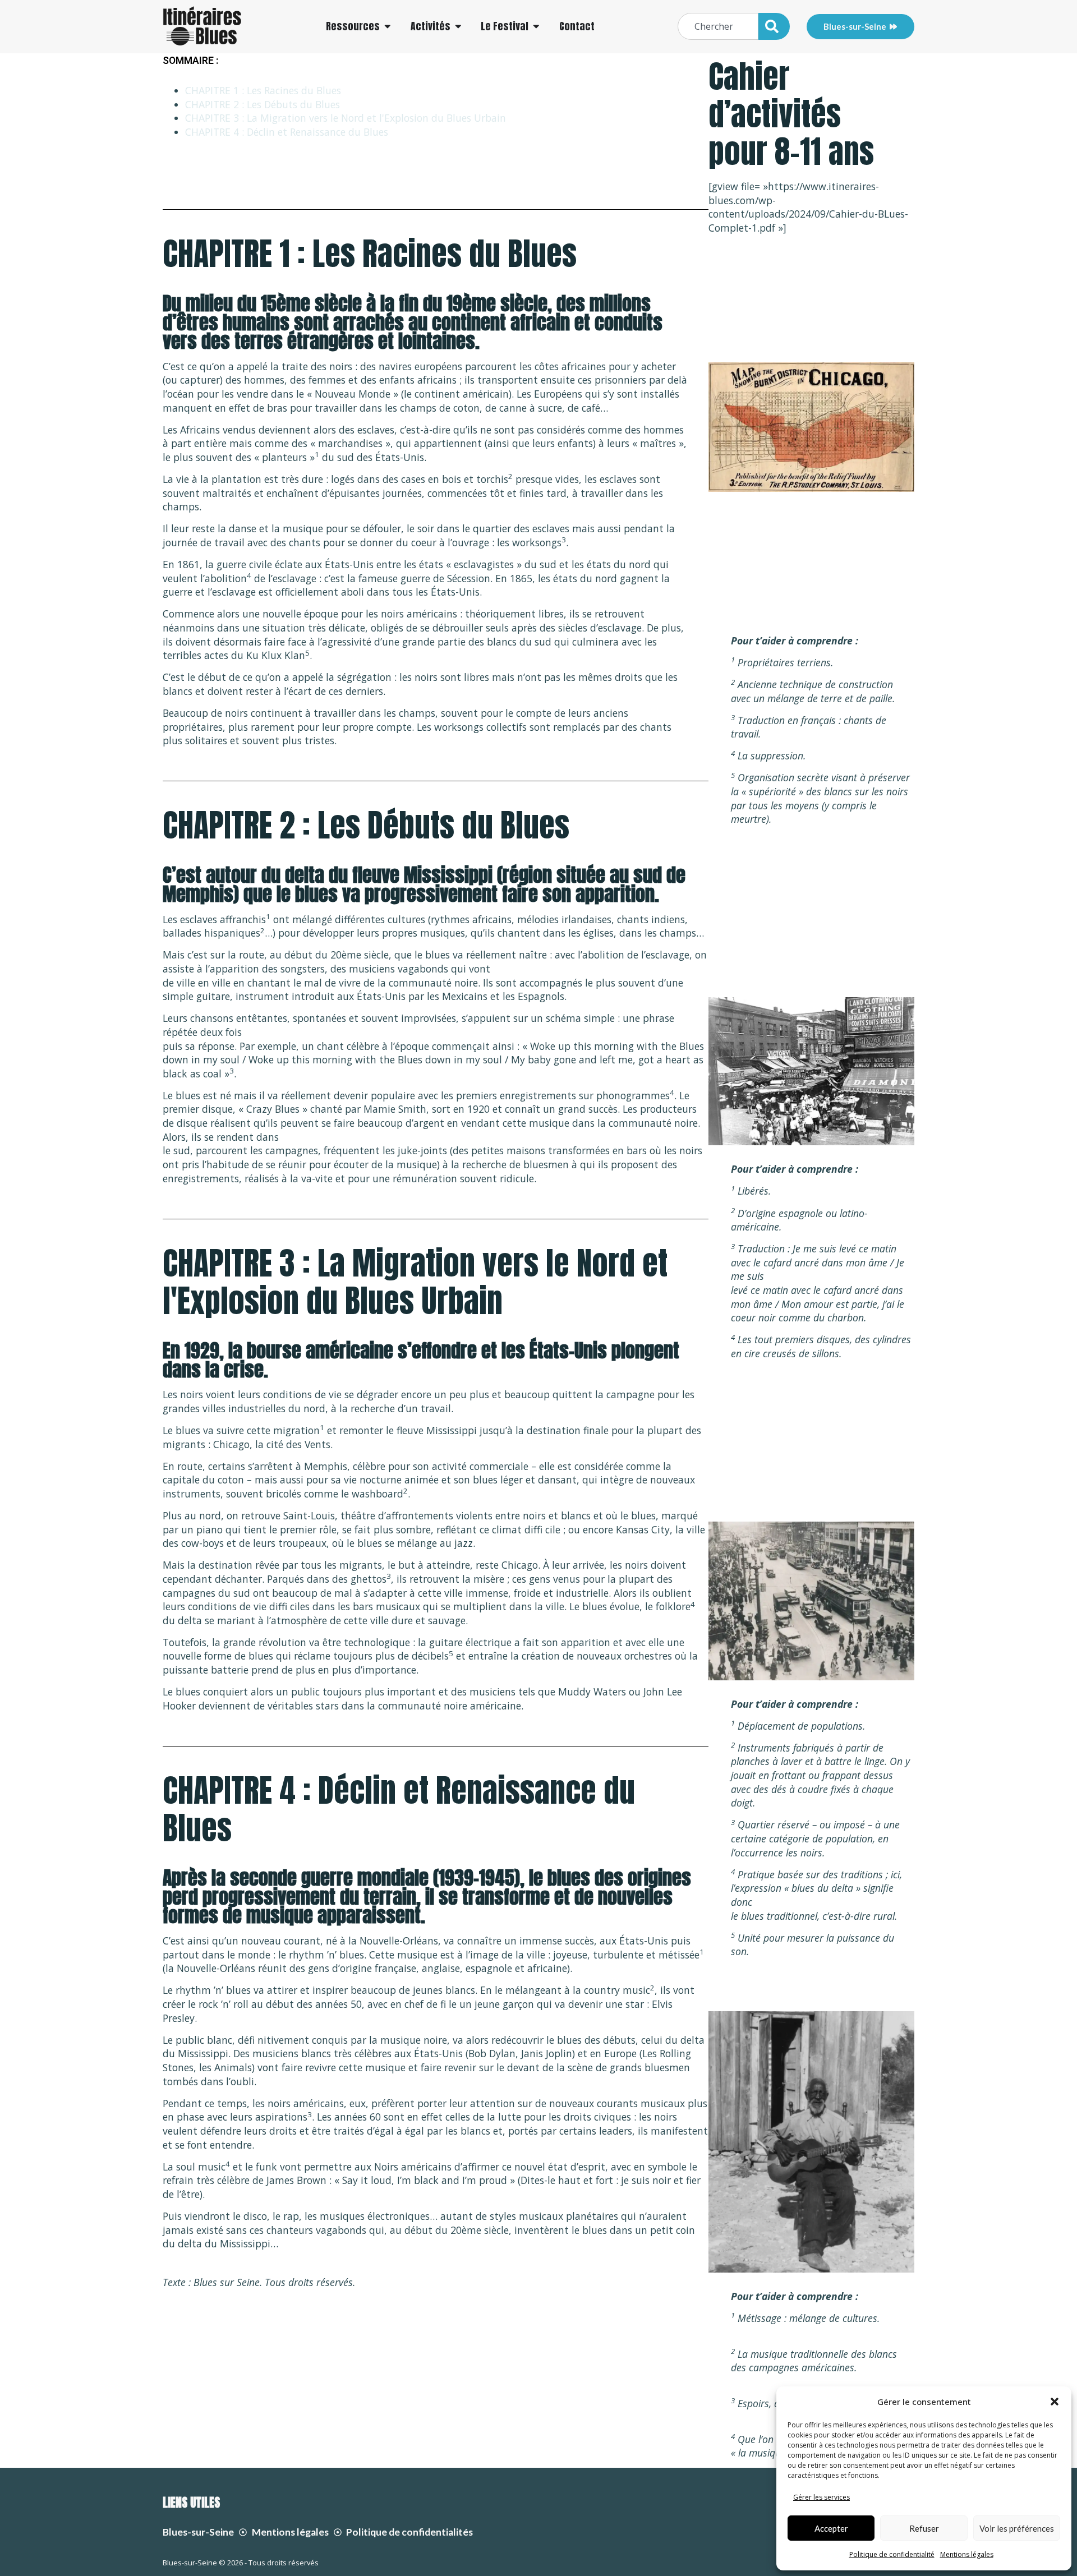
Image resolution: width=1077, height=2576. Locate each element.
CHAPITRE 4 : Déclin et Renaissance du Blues (287, 132)
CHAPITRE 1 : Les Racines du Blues (263, 90)
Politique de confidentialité (892, 2554)
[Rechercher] (774, 26)
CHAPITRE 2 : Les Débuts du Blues (263, 104)
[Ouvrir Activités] (458, 26)
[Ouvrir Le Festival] (536, 26)
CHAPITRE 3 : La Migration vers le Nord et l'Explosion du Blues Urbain (346, 118)
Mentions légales (967, 2554)
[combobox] (718, 26)
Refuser (924, 2528)
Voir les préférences (1017, 2528)
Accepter (831, 2528)
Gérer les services (821, 2497)
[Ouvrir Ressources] (388, 26)
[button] (1055, 2402)
